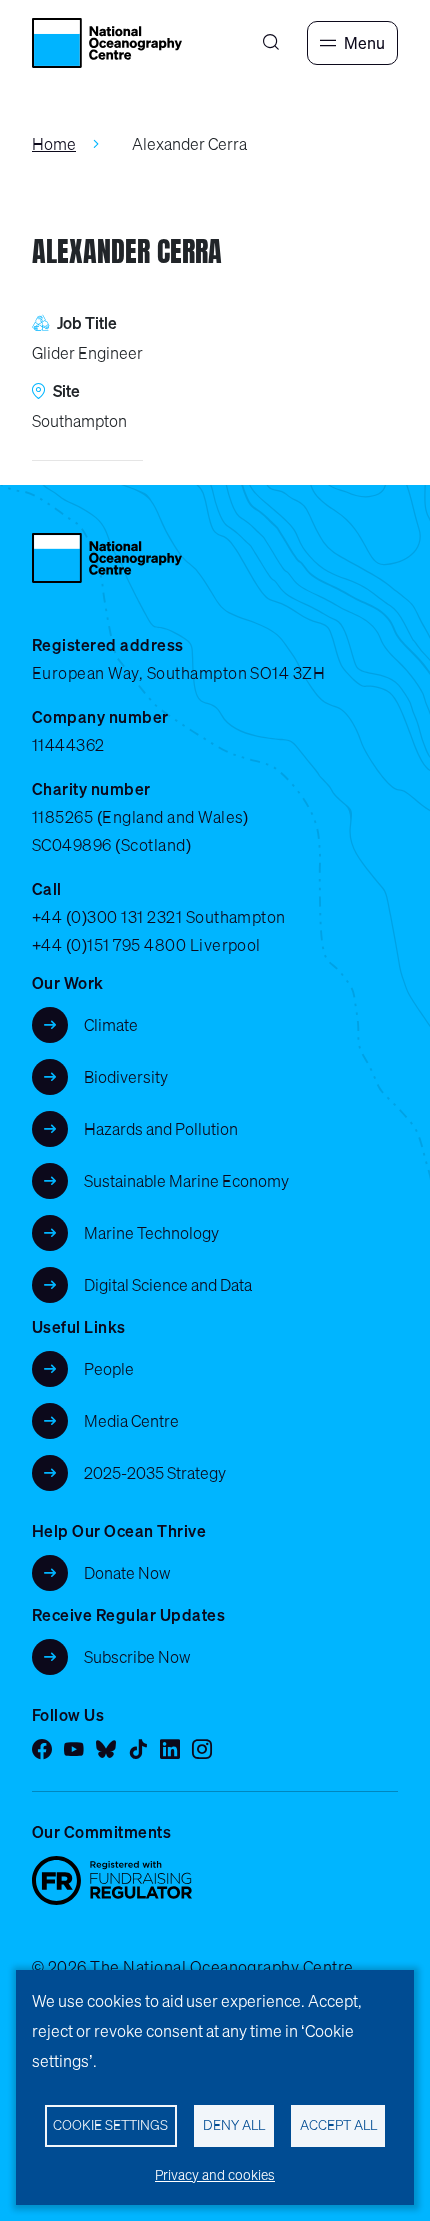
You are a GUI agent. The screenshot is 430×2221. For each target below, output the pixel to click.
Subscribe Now (137, 1657)
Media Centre (131, 1421)
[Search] (271, 43)
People (109, 1369)
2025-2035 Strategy (155, 1473)
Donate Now (127, 1573)
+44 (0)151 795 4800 (109, 945)
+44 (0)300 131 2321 (107, 917)
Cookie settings (110, 2125)
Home (54, 144)
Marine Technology (151, 1233)
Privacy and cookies (215, 2175)
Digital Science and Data (168, 1285)
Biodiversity (126, 1077)
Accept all (338, 2125)
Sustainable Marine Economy (186, 1181)
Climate (111, 1025)
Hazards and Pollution (161, 1129)
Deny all (234, 2125)
